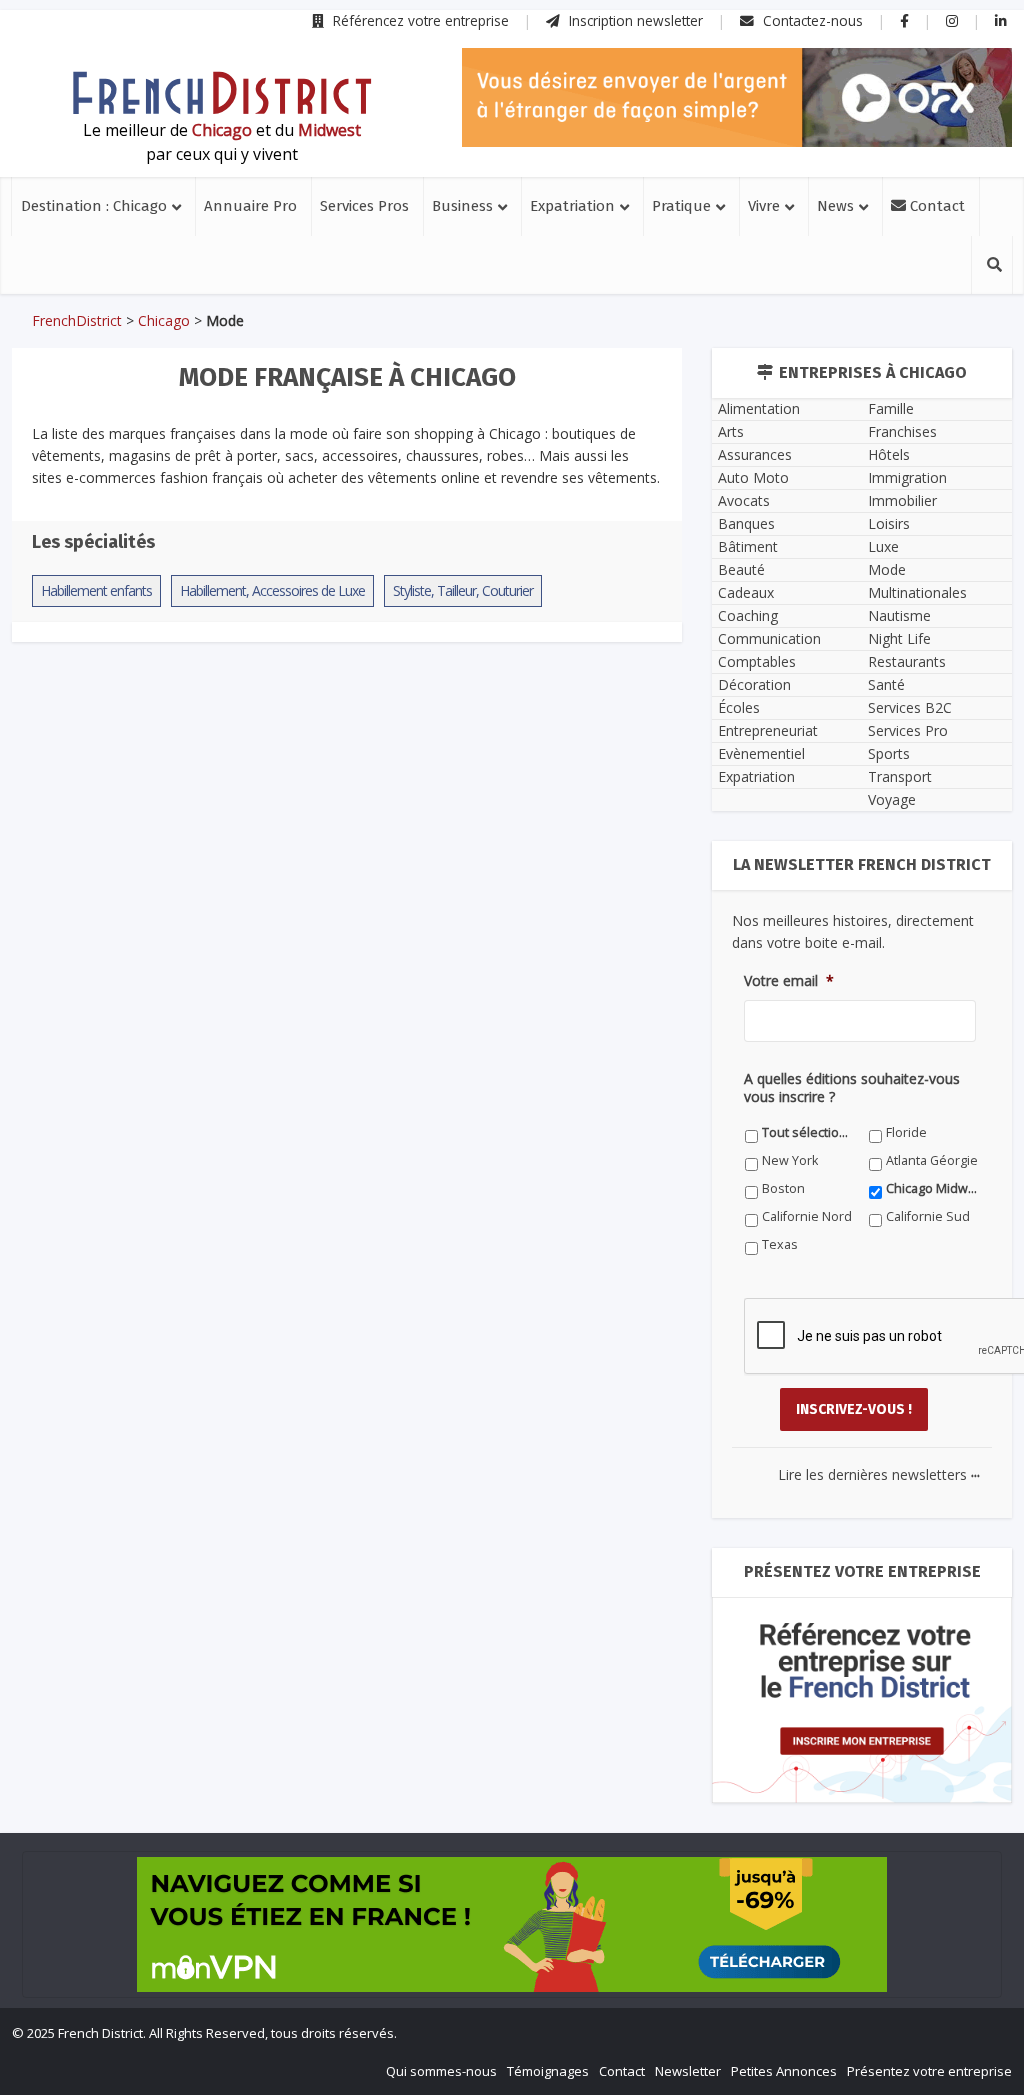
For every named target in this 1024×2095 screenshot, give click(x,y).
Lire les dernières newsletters (879, 1474)
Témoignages (548, 2071)
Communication (769, 638)
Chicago (164, 320)
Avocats (744, 500)
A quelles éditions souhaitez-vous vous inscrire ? (852, 1088)
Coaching (748, 615)
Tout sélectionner (808, 1132)
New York (790, 1160)
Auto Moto (753, 477)
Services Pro (908, 730)
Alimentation (759, 408)
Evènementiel (761, 753)
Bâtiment (748, 546)
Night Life (899, 638)
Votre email (789, 981)
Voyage (892, 799)
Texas (780, 1244)
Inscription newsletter (634, 20)
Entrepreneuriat (768, 730)
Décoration (754, 684)
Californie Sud (928, 1216)
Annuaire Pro (250, 206)
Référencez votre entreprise (419, 20)
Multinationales (917, 592)
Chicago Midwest (932, 1188)
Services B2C (910, 707)
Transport (900, 776)
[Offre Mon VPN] (512, 1924)
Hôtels (889, 454)
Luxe (883, 546)
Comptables (757, 661)
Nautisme (899, 615)
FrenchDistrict (77, 320)
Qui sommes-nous (441, 2071)
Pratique (681, 206)
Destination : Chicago (94, 206)
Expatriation (572, 206)
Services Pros (364, 206)
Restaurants (907, 661)
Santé (886, 684)
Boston (783, 1188)
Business (462, 206)
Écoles (739, 707)
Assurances (755, 454)
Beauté (741, 569)
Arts (731, 431)
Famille (891, 408)
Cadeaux (746, 592)
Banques (746, 523)
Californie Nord (807, 1216)
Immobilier (902, 500)
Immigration (907, 477)
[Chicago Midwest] (222, 93)
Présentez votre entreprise (929, 2071)
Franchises (902, 431)
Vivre (764, 206)
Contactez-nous (811, 20)
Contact (935, 206)
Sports (889, 753)
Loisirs (889, 523)
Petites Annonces (784, 2071)
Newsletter (688, 2071)
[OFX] (737, 97)
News (835, 206)
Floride (906, 1132)
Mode (887, 569)
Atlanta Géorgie (932, 1160)
